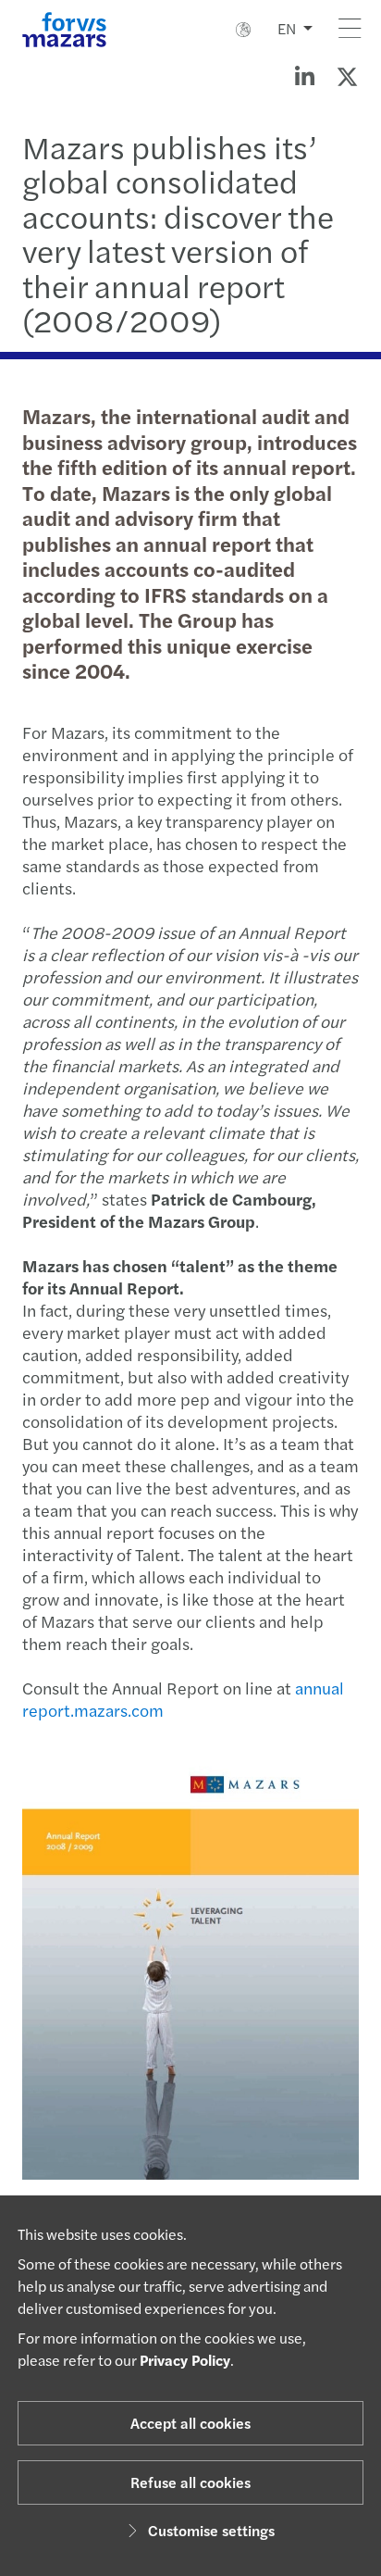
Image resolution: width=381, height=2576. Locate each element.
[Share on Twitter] (347, 76)
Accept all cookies (190, 2423)
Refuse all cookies (190, 2482)
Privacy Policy (185, 2360)
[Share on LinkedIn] (304, 76)
